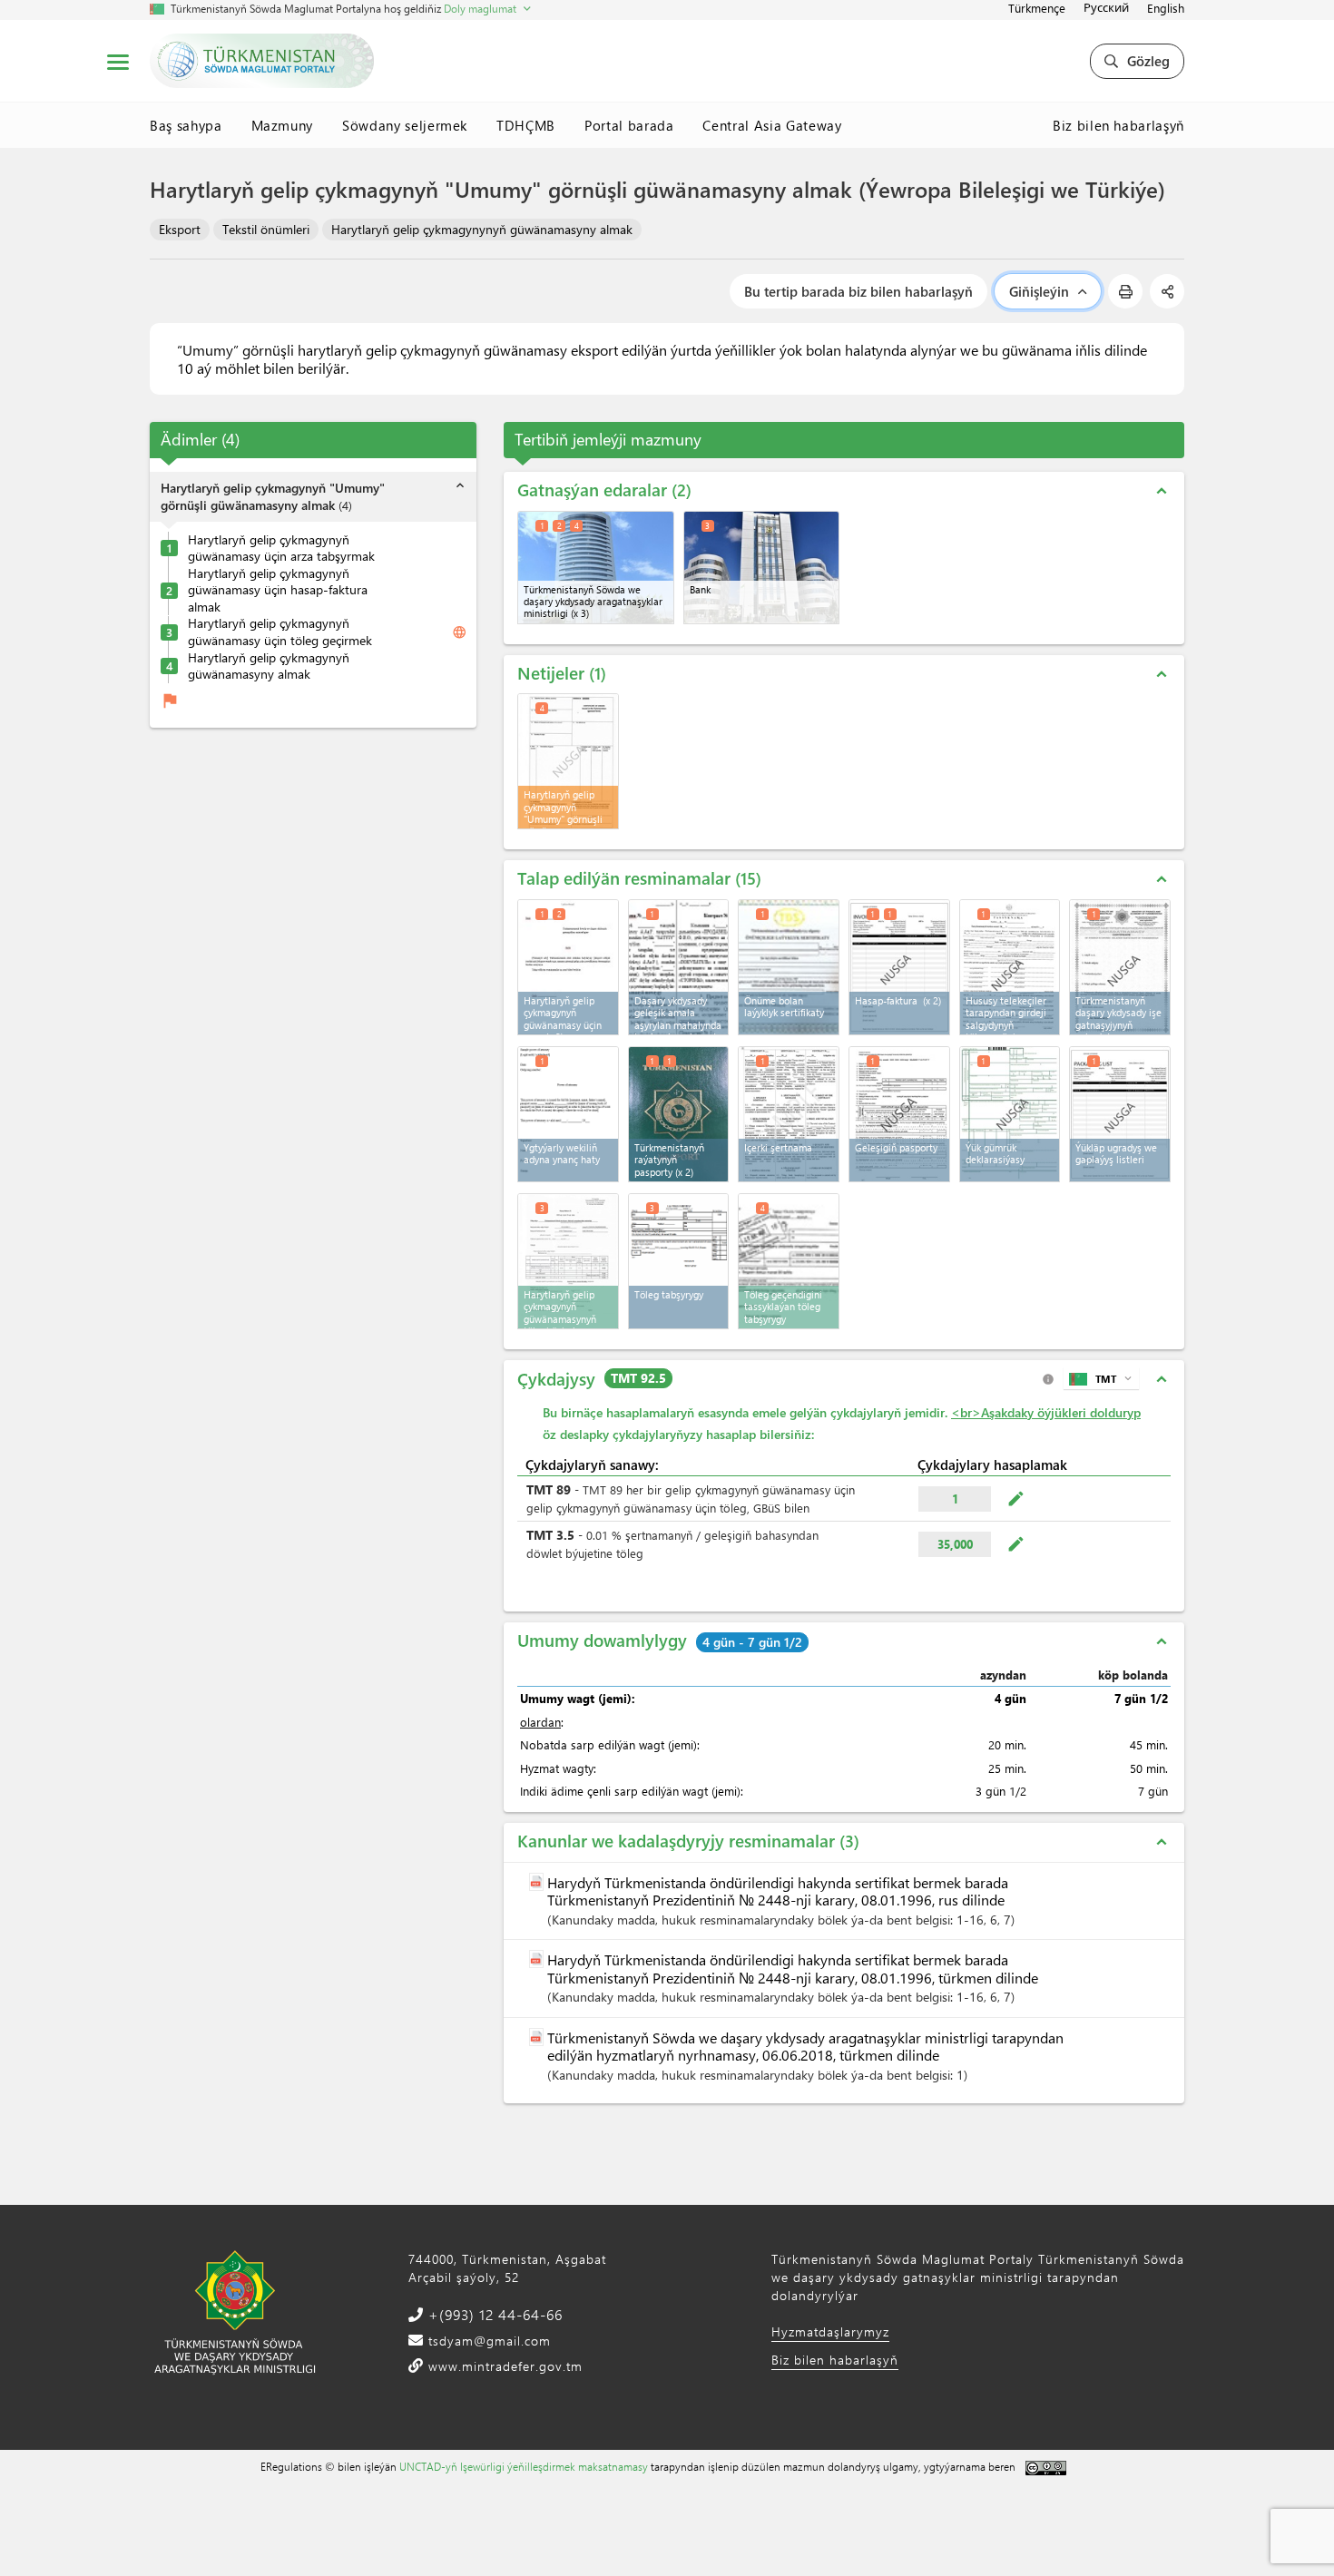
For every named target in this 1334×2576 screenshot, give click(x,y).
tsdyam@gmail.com (487, 2341)
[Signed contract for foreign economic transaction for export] (679, 967)
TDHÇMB (526, 125)
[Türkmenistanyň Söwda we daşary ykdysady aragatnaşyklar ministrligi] (596, 568)
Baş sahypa (186, 125)
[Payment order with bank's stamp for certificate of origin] (789, 1261)
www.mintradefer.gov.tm (503, 2366)
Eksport (180, 229)
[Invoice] (899, 967)
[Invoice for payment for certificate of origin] (568, 1261)
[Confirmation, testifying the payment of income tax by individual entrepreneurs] (1010, 967)
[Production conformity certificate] (789, 967)
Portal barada (629, 125)
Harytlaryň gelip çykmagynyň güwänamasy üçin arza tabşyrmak (281, 549)
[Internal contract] (789, 1114)
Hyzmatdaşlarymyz (830, 2331)
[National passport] (679, 1114)
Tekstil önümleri (266, 229)
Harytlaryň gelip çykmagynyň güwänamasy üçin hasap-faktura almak (278, 590)
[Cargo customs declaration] (1010, 1114)
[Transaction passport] (899, 1114)
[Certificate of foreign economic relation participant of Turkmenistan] (1120, 967)
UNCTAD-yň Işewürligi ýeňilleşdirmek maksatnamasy (524, 2466)
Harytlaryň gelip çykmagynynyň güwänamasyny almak (482, 229)
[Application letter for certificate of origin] (568, 967)
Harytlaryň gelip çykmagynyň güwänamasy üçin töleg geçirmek (280, 633)
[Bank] (762, 568)
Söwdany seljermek (405, 125)
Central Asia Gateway (772, 125)
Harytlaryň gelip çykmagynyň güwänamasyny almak (269, 666)
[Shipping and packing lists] (1120, 1114)
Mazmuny (283, 125)
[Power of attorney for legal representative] (568, 1114)
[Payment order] (679, 1261)
